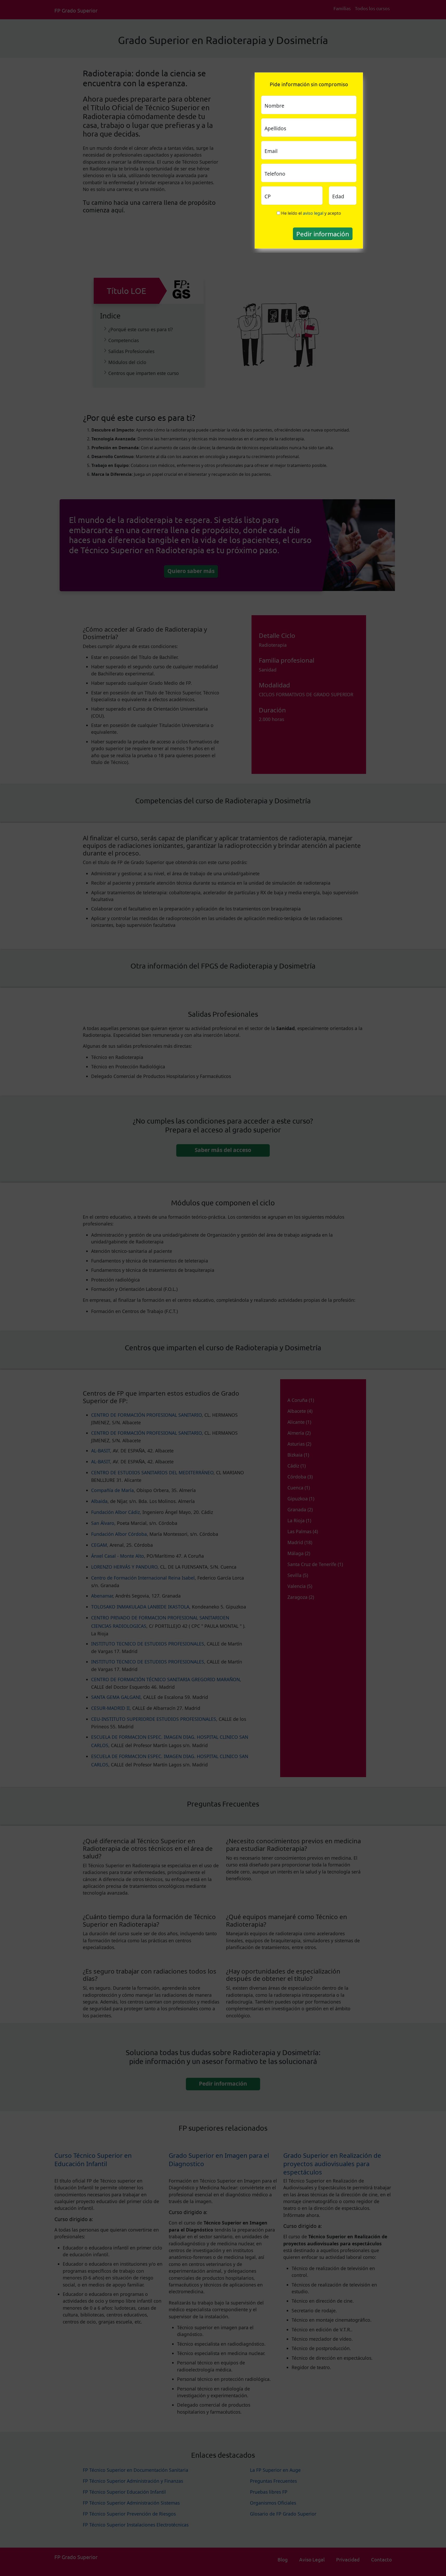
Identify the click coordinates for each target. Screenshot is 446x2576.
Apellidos (275, 128)
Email (271, 151)
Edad (338, 196)
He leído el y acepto (311, 213)
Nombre (274, 106)
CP (268, 196)
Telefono (275, 174)
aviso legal (313, 213)
